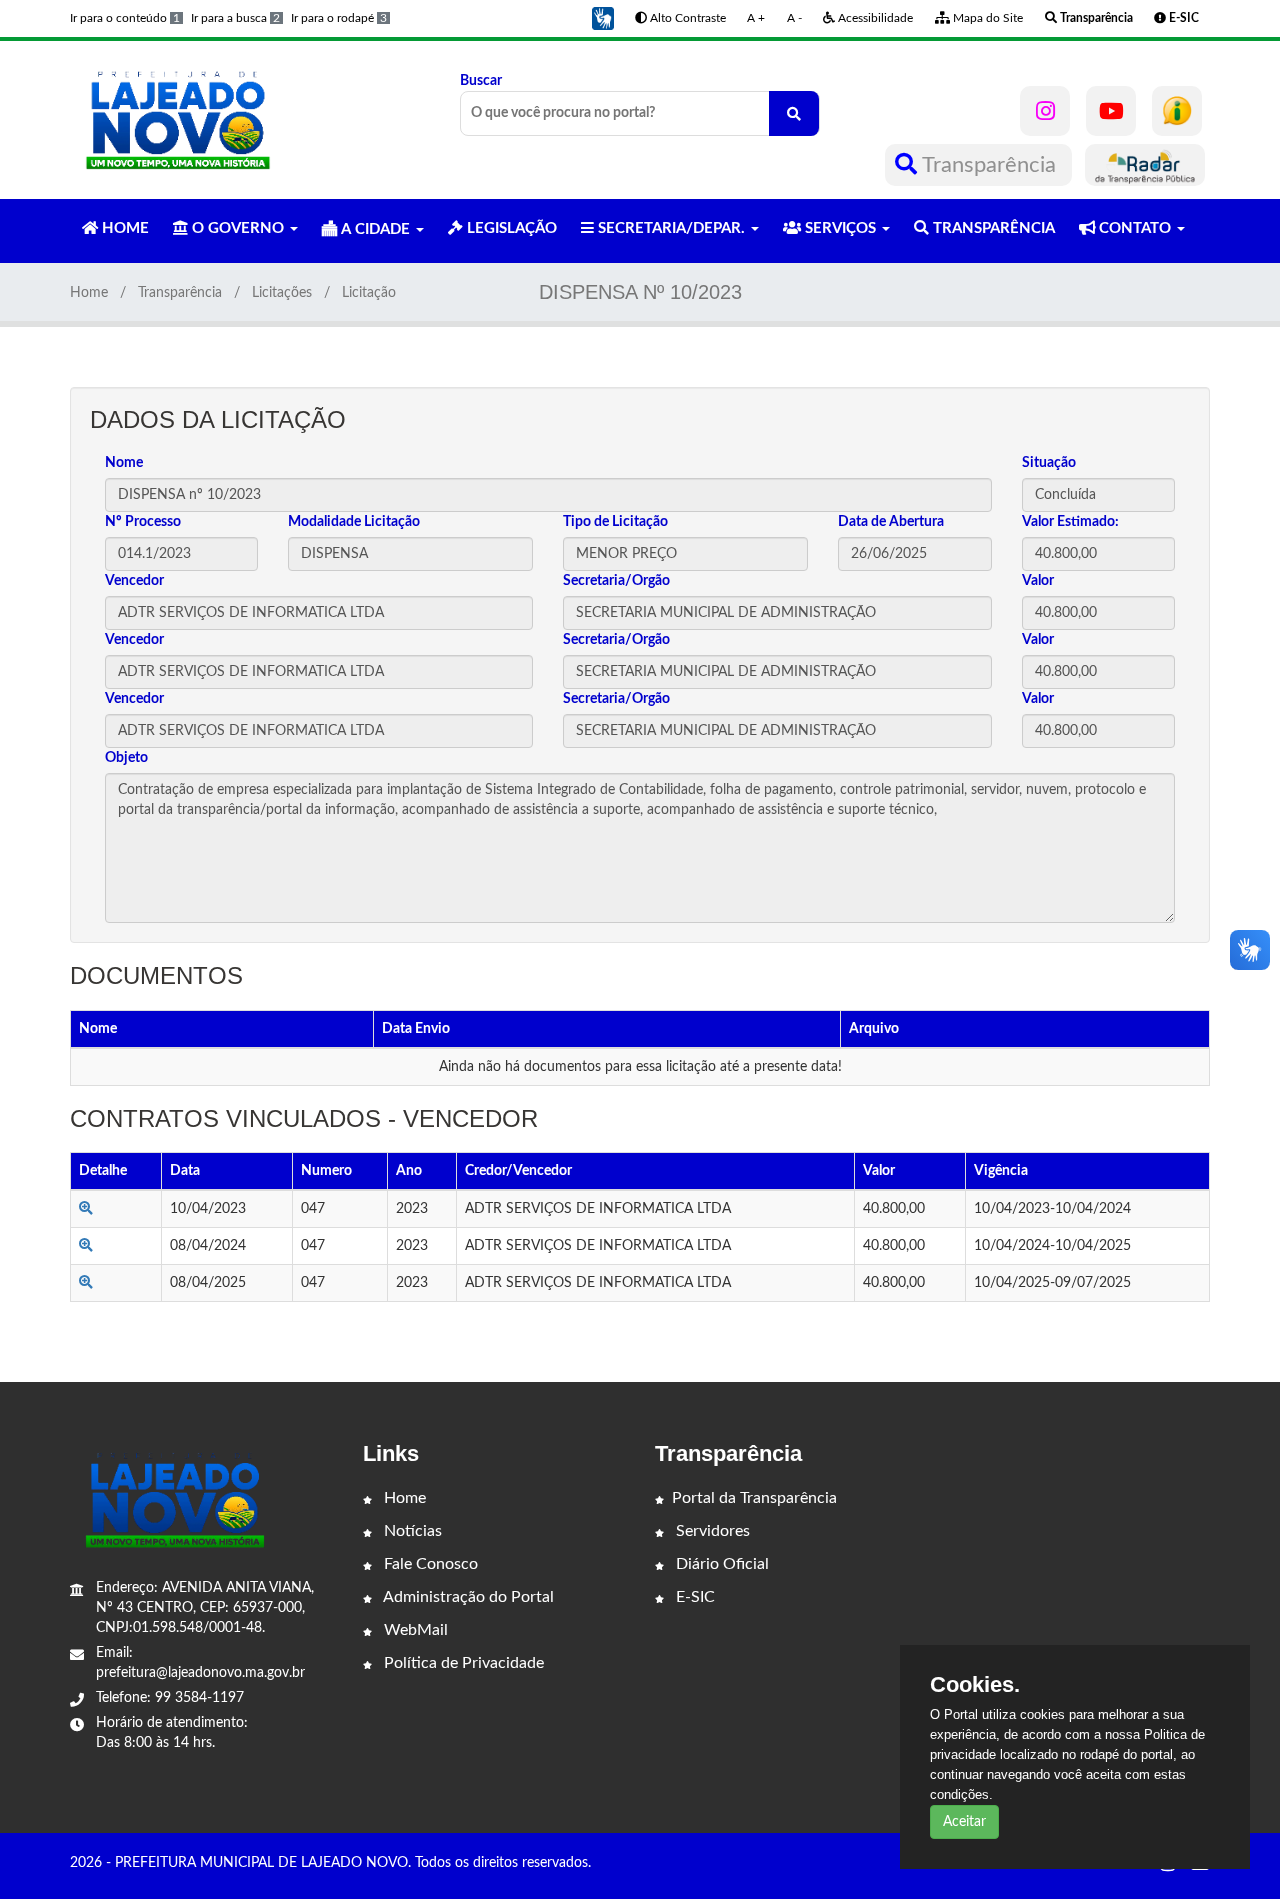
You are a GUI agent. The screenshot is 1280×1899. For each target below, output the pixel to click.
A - (794, 18)
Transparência (989, 165)
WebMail (414, 1630)
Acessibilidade (874, 18)
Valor (1038, 581)
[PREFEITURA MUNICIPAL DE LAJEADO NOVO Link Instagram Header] (1045, 111)
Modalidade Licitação (354, 522)
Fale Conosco (429, 1564)
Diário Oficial (720, 1564)
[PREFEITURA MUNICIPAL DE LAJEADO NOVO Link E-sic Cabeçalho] (1177, 111)
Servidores (711, 1531)
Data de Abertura (891, 522)
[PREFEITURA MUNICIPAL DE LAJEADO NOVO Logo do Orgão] (178, 120)
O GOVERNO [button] (238, 228)
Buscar (481, 81)
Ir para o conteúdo (125, 18)
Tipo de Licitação (615, 522)
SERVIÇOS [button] (840, 228)
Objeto (126, 758)
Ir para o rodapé (339, 18)
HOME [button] (123, 228)
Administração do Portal (467, 1597)
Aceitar (964, 1822)
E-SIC (693, 1597)
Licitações (282, 293)
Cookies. (975, 1685)
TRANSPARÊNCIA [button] (992, 228)
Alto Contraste (686, 18)
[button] (603, 18)
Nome (124, 463)
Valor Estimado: (1070, 522)
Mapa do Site (986, 18)
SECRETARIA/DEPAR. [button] (671, 228)
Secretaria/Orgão (616, 581)
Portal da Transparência (754, 1498)
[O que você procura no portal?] (794, 113)
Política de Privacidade (462, 1663)
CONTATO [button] (1135, 228)
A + (756, 18)
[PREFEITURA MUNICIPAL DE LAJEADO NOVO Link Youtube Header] (1111, 111)
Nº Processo (143, 522)
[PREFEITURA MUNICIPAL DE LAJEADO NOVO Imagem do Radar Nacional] (1145, 165)
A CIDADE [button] (375, 229)
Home (89, 293)
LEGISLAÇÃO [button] (510, 228)
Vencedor (134, 581)
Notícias (411, 1531)
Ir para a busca (235, 18)
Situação (1049, 463)
